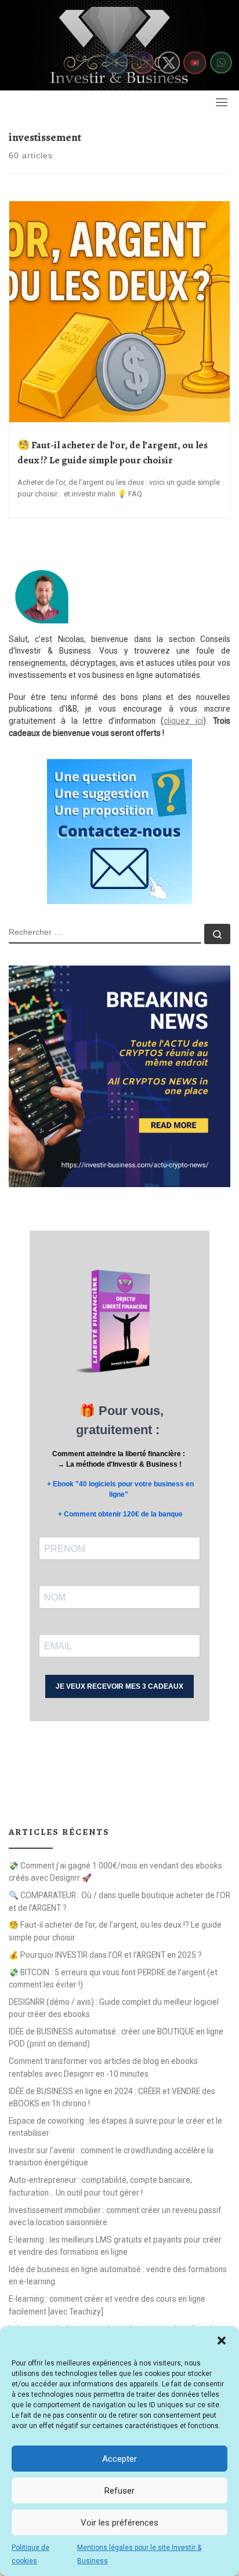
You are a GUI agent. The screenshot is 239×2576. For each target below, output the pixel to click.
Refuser (119, 2491)
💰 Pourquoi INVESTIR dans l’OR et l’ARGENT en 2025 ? (105, 1955)
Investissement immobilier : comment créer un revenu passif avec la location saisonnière (115, 2216)
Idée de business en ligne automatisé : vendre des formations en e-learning (118, 2275)
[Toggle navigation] (222, 102)
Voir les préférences (119, 2523)
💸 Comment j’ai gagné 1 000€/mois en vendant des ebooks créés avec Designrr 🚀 (115, 1872)
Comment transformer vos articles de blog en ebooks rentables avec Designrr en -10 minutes (103, 2067)
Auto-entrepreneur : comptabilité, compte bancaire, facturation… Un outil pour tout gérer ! (100, 2186)
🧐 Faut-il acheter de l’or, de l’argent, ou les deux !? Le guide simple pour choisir (115, 1931)
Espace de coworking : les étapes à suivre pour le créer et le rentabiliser (115, 2127)
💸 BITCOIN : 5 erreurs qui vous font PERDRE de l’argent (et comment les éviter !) (113, 1978)
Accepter (119, 2459)
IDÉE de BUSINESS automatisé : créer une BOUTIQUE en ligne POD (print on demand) (116, 2038)
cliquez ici (183, 721)
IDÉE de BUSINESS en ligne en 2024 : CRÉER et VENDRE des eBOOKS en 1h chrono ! (112, 2097)
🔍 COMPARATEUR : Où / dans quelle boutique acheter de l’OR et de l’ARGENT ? (119, 1901)
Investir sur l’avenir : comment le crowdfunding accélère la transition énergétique (111, 2156)
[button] (222, 2341)
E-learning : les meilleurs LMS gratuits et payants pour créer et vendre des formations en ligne (115, 2246)
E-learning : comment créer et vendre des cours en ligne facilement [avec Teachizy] (107, 2305)
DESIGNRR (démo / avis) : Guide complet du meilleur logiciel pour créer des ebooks (114, 2008)
